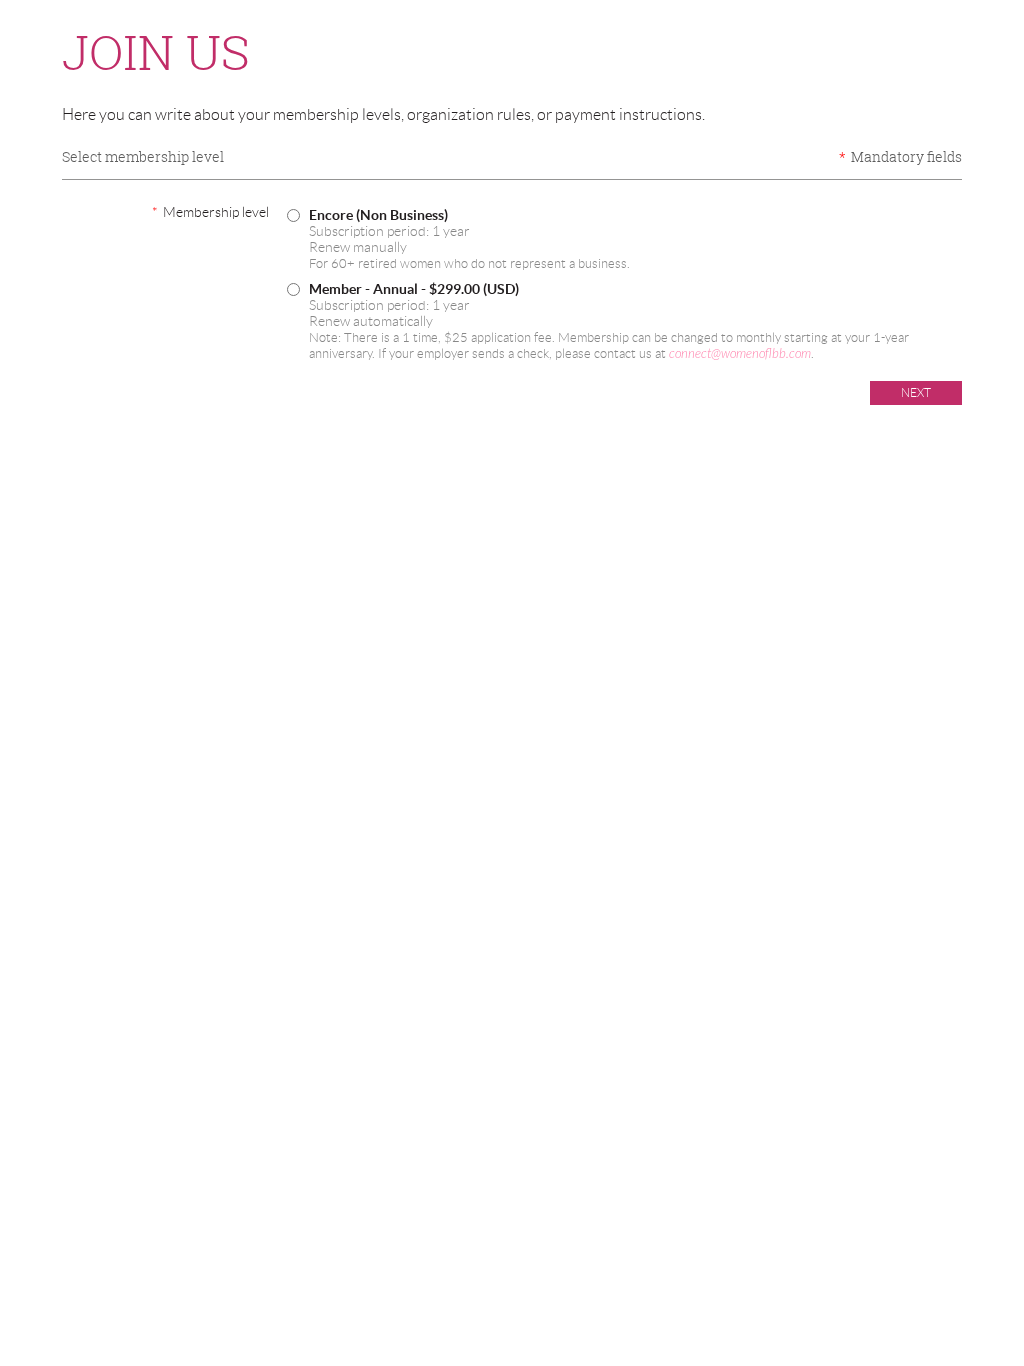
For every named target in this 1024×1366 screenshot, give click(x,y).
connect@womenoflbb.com (740, 354)
